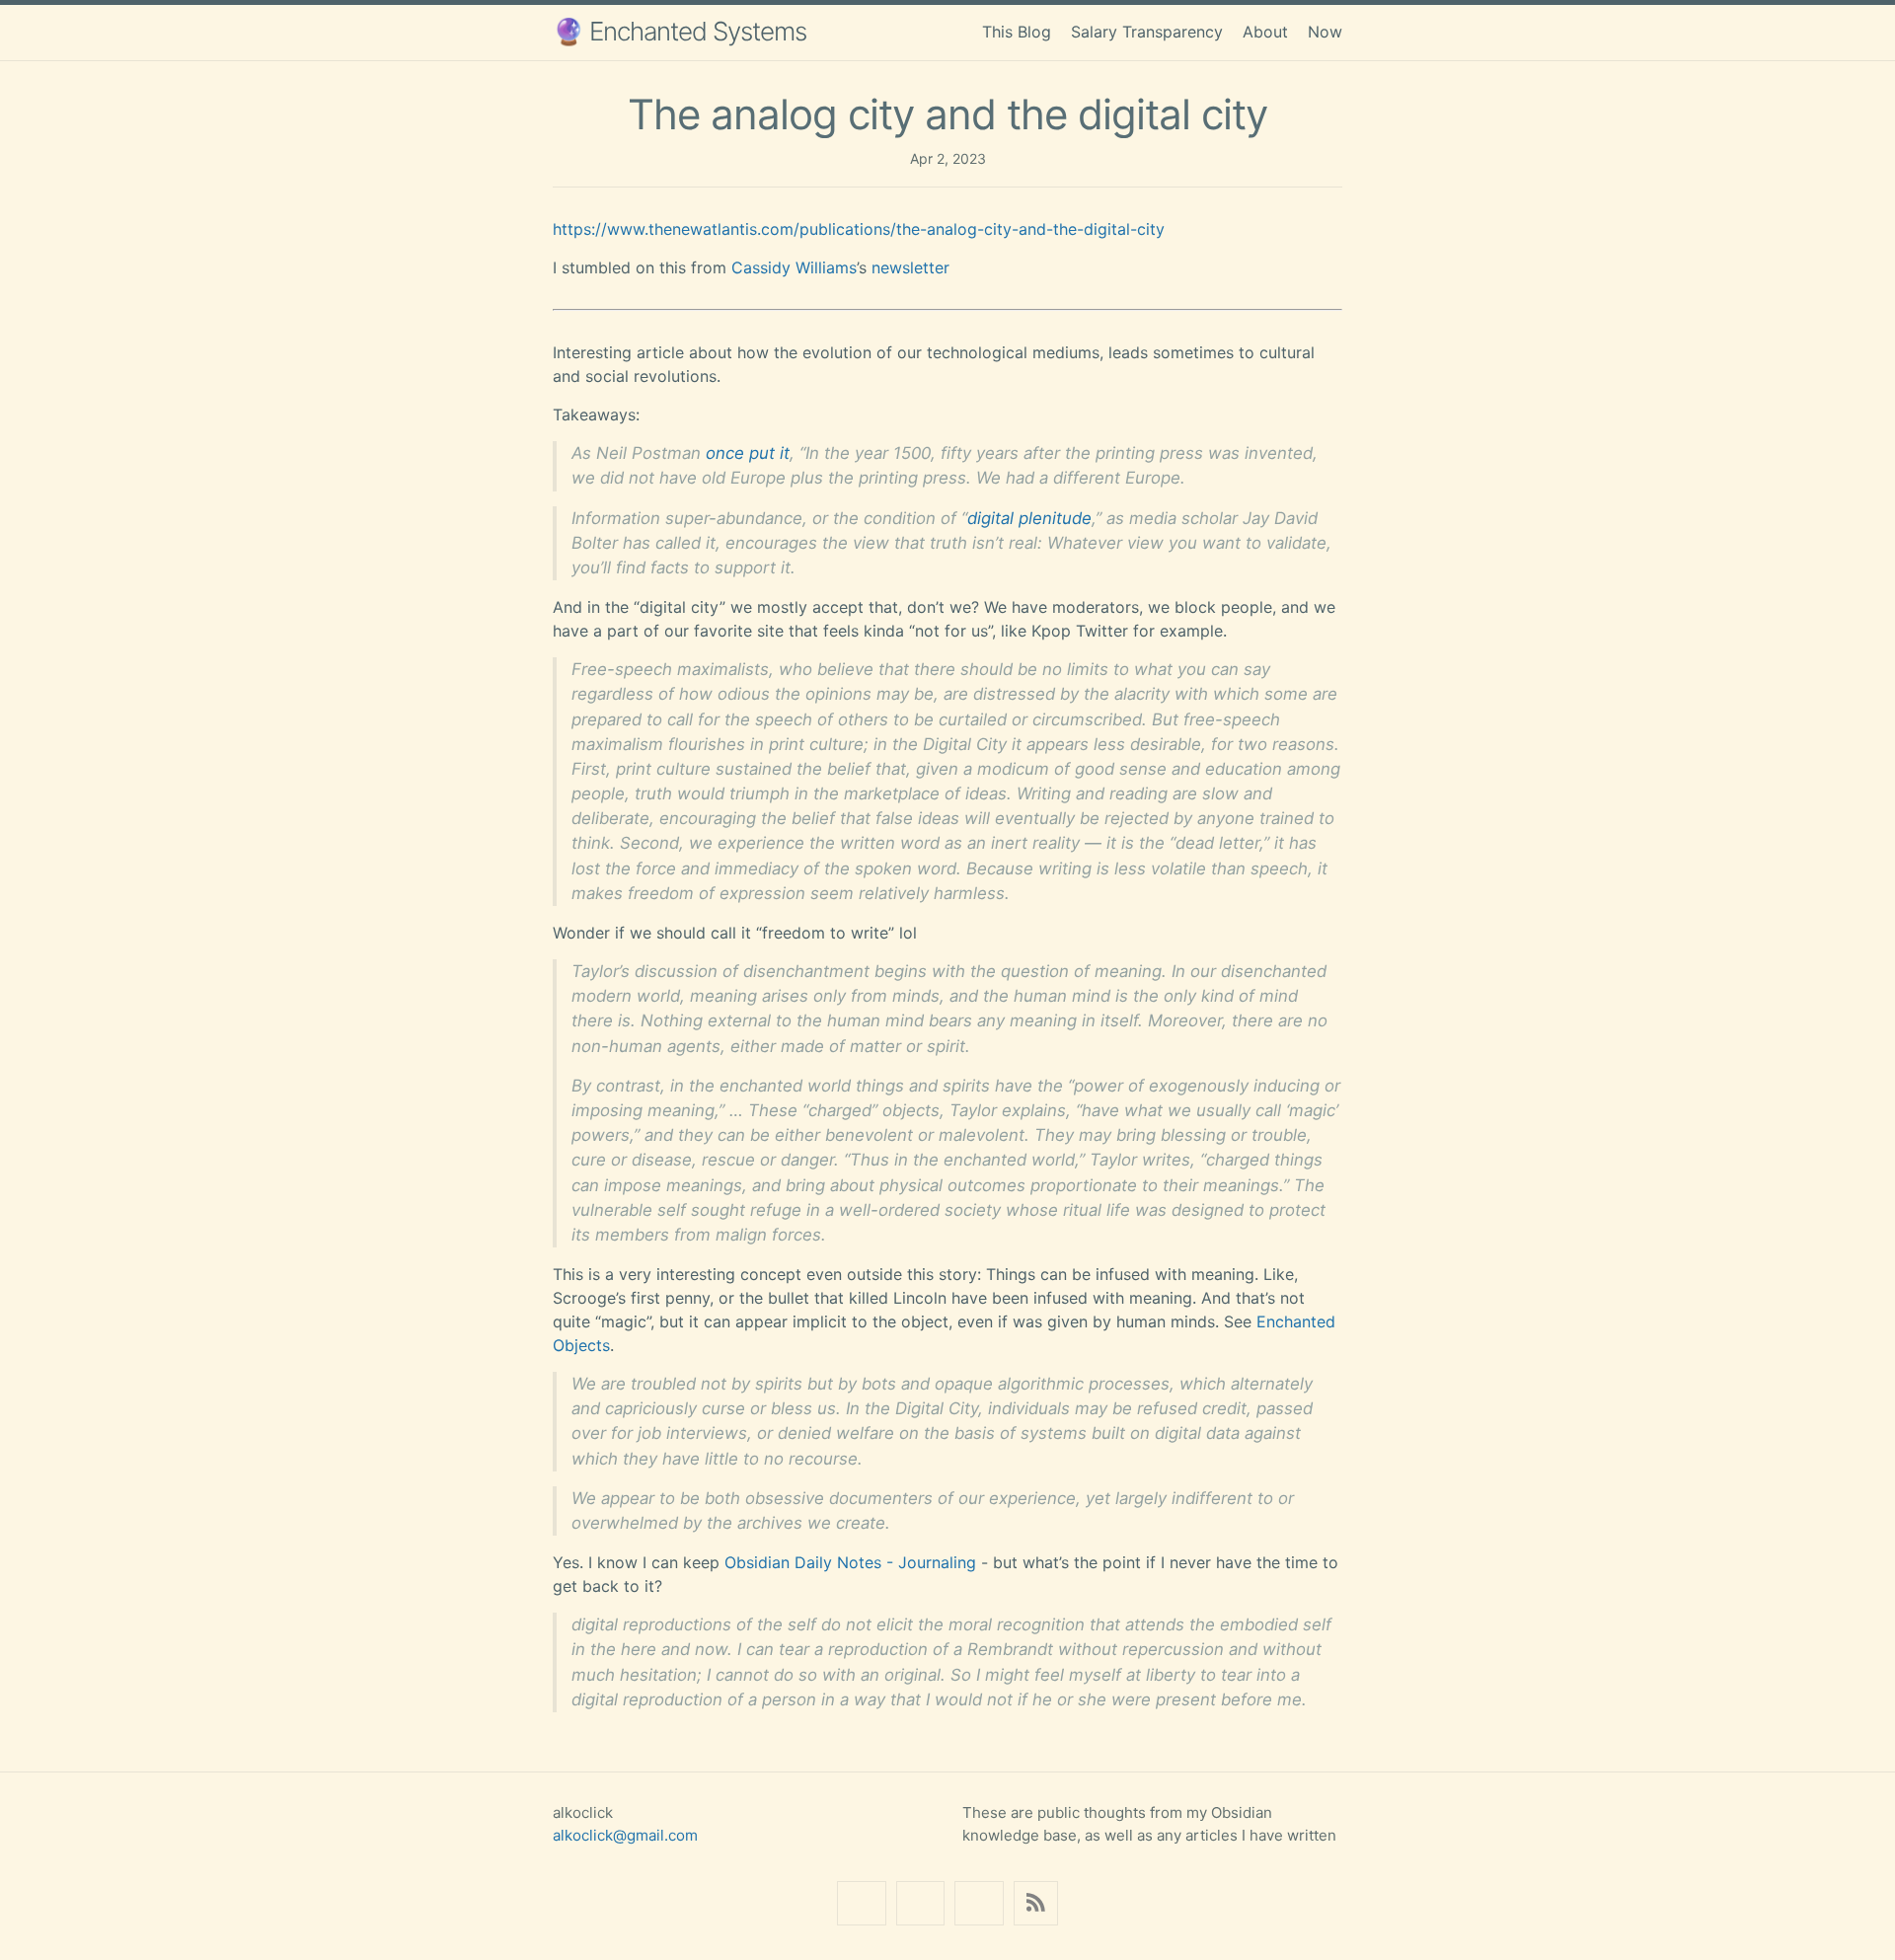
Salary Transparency (1147, 32)
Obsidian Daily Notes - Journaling (850, 1562)
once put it (748, 453)
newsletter (910, 267)
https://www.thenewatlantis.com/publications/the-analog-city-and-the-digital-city (859, 229)
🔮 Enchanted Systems (680, 31)
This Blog (1017, 32)
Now (1325, 32)
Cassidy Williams (794, 267)
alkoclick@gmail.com (625, 1835)
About (1265, 32)
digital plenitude (1029, 518)
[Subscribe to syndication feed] (1036, 1903)
